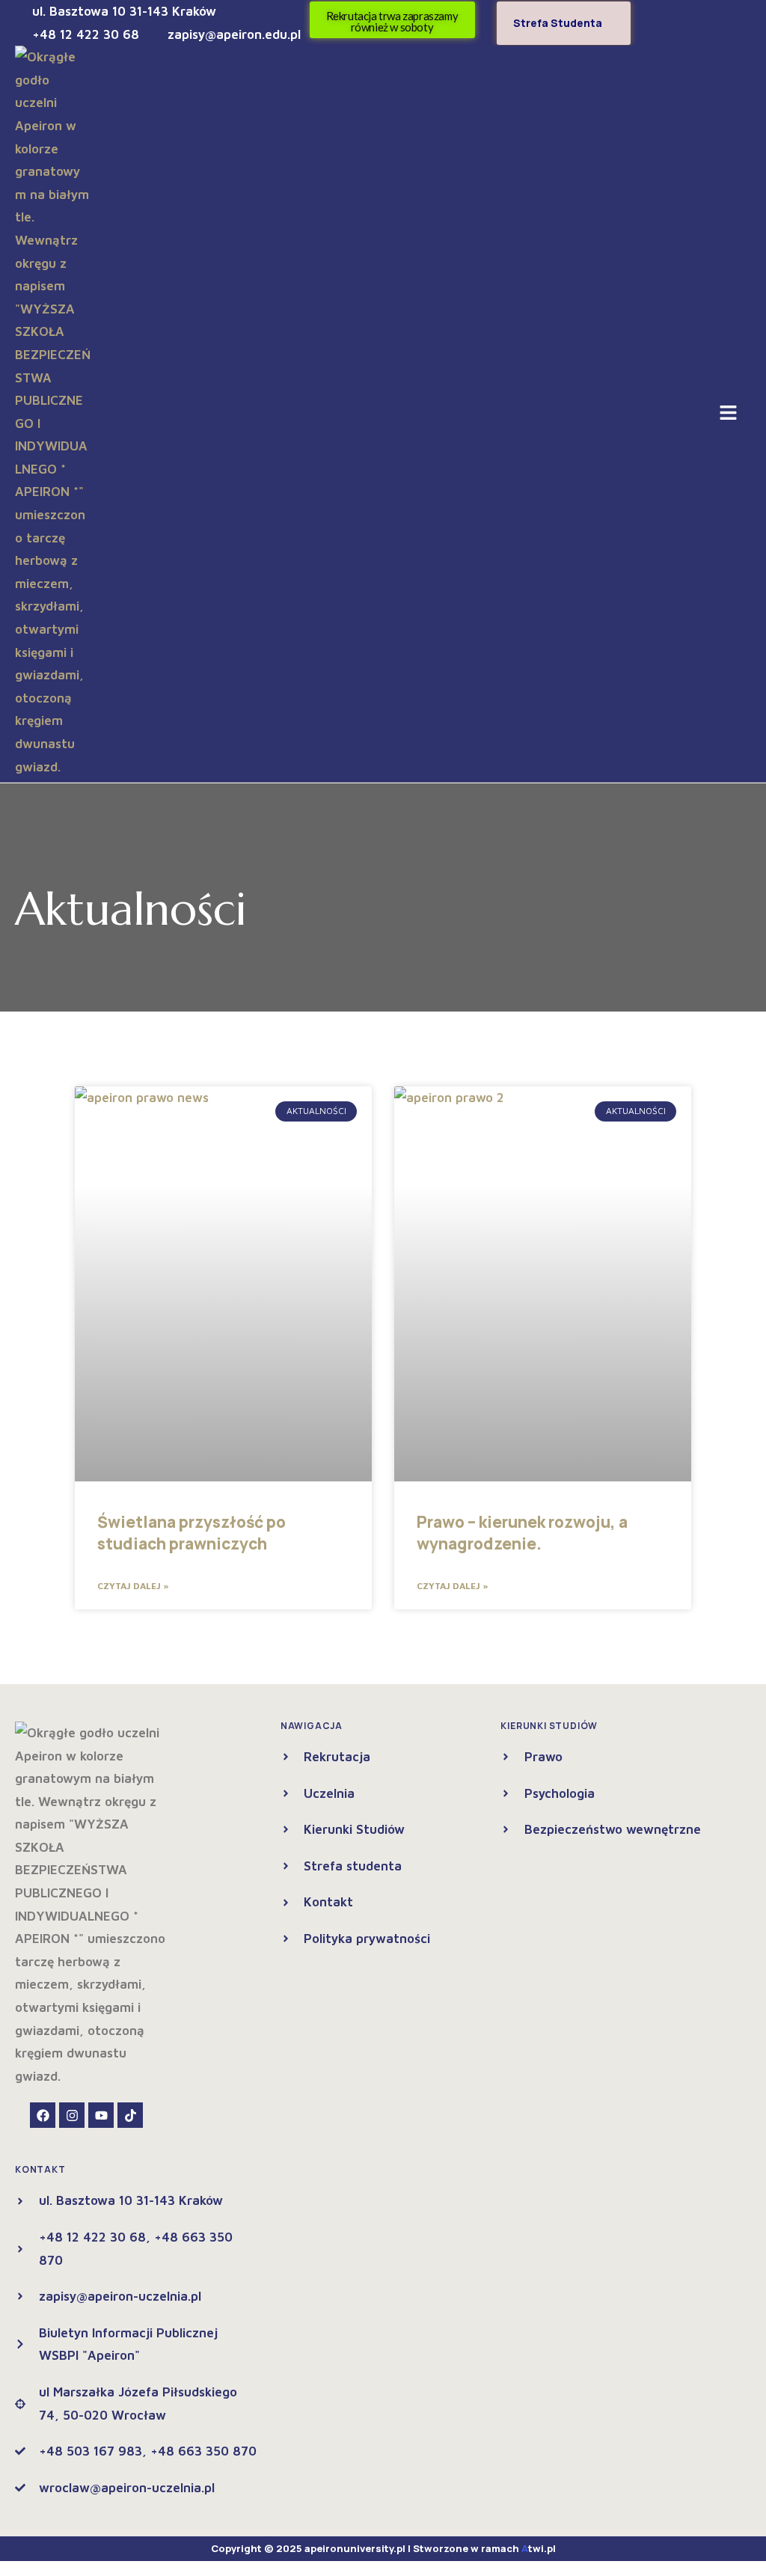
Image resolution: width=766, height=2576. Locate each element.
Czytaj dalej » (133, 1586)
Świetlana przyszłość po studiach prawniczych (191, 1533)
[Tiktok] (130, 2115)
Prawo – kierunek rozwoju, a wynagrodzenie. (522, 1533)
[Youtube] (101, 2115)
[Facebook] (43, 2115)
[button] (729, 414)
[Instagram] (72, 2115)
